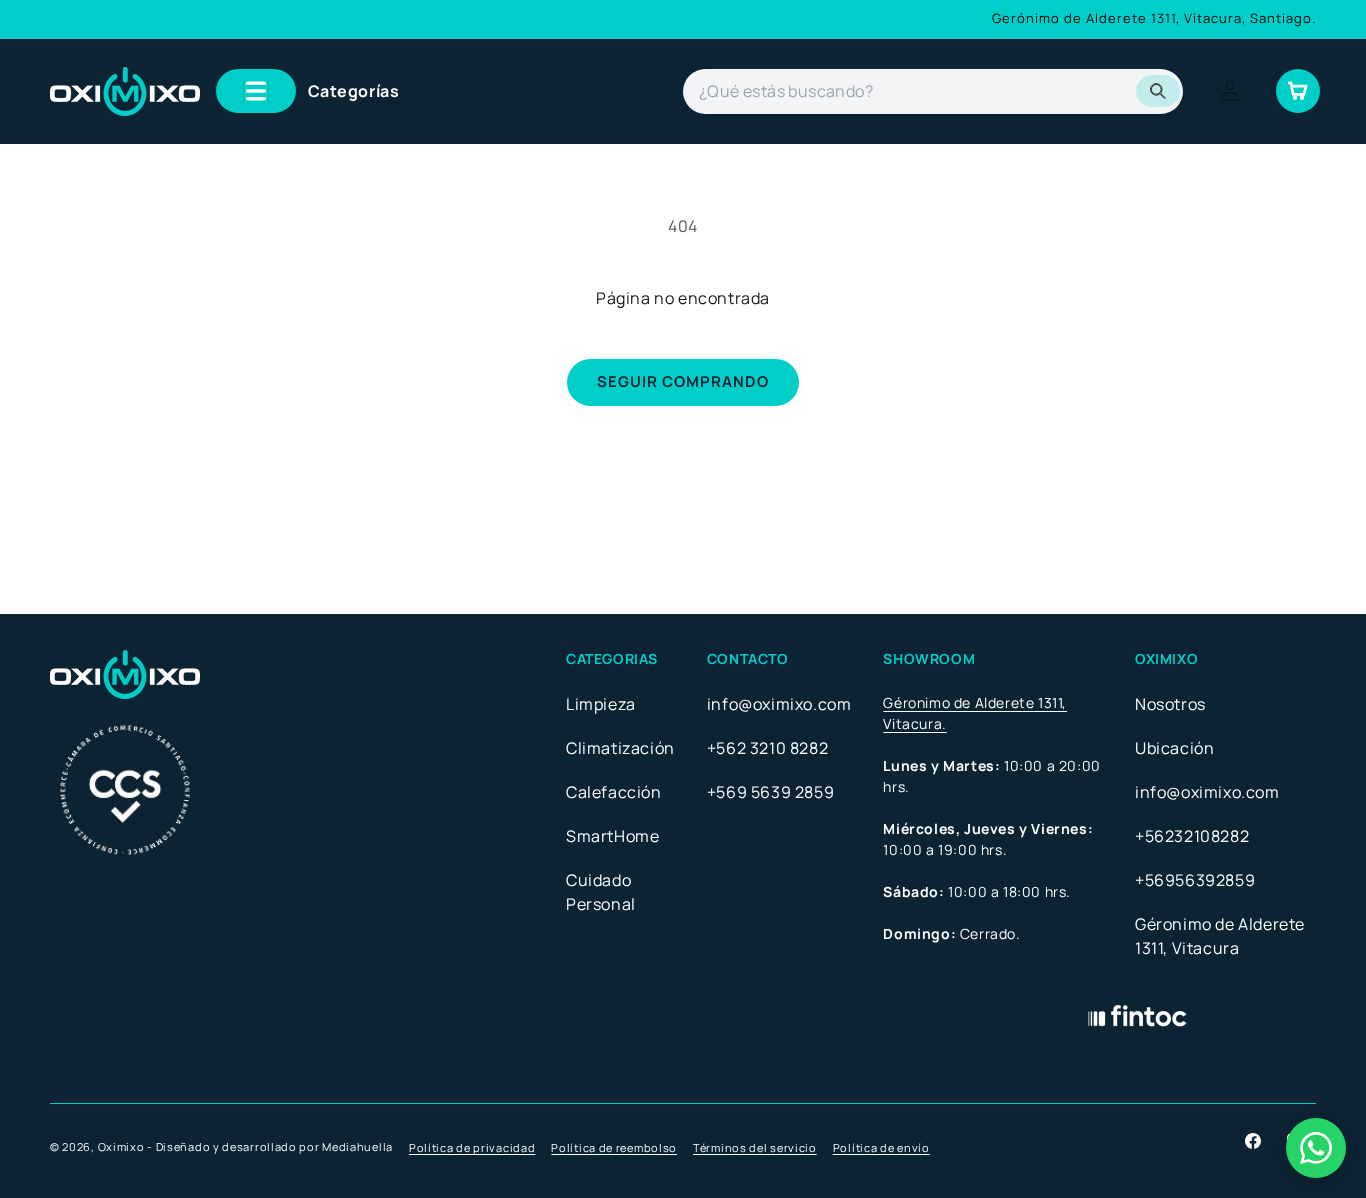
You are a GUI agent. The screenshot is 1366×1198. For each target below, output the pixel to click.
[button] (308, 91)
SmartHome (612, 836)
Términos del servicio (755, 1147)
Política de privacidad (472, 1147)
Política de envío (881, 1147)
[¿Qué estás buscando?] (1158, 91)
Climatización (620, 748)
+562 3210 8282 (767, 748)
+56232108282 (1192, 836)
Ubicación (1174, 748)
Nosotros (1170, 704)
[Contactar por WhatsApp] (1316, 1148)
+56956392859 (1195, 880)
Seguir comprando (683, 381)
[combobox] (933, 91)
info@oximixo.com (779, 704)
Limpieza (601, 704)
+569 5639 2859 (770, 792)
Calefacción (614, 792)
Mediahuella (357, 1146)
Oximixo (121, 1146)
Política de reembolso (614, 1147)
